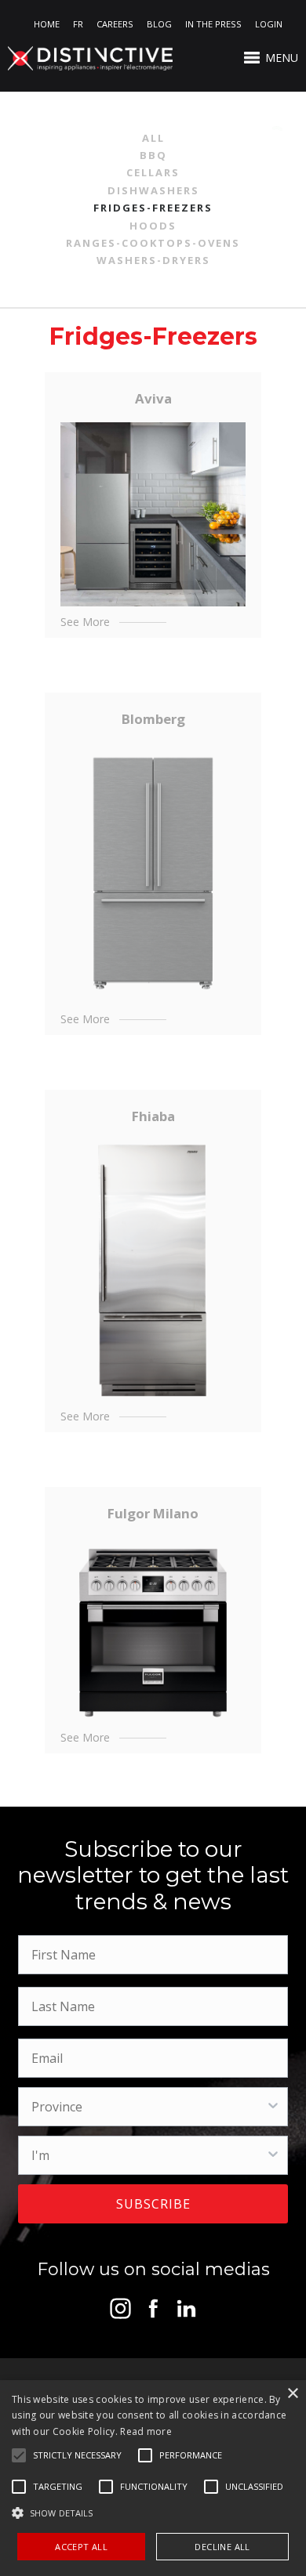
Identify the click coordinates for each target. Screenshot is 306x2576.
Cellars (153, 172)
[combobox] (149, 2107)
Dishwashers (153, 190)
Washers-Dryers (153, 260)
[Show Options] (273, 2107)
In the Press (213, 24)
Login (269, 24)
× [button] (292, 2394)
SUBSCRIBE (153, 2204)
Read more (146, 2431)
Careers (115, 24)
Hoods (153, 226)
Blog (159, 24)
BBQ (153, 155)
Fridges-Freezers (153, 208)
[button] (77, 2455)
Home (47, 24)
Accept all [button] (81, 2547)
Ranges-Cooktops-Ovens (153, 243)
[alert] (153, 2478)
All (153, 138)
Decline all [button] (222, 2547)
